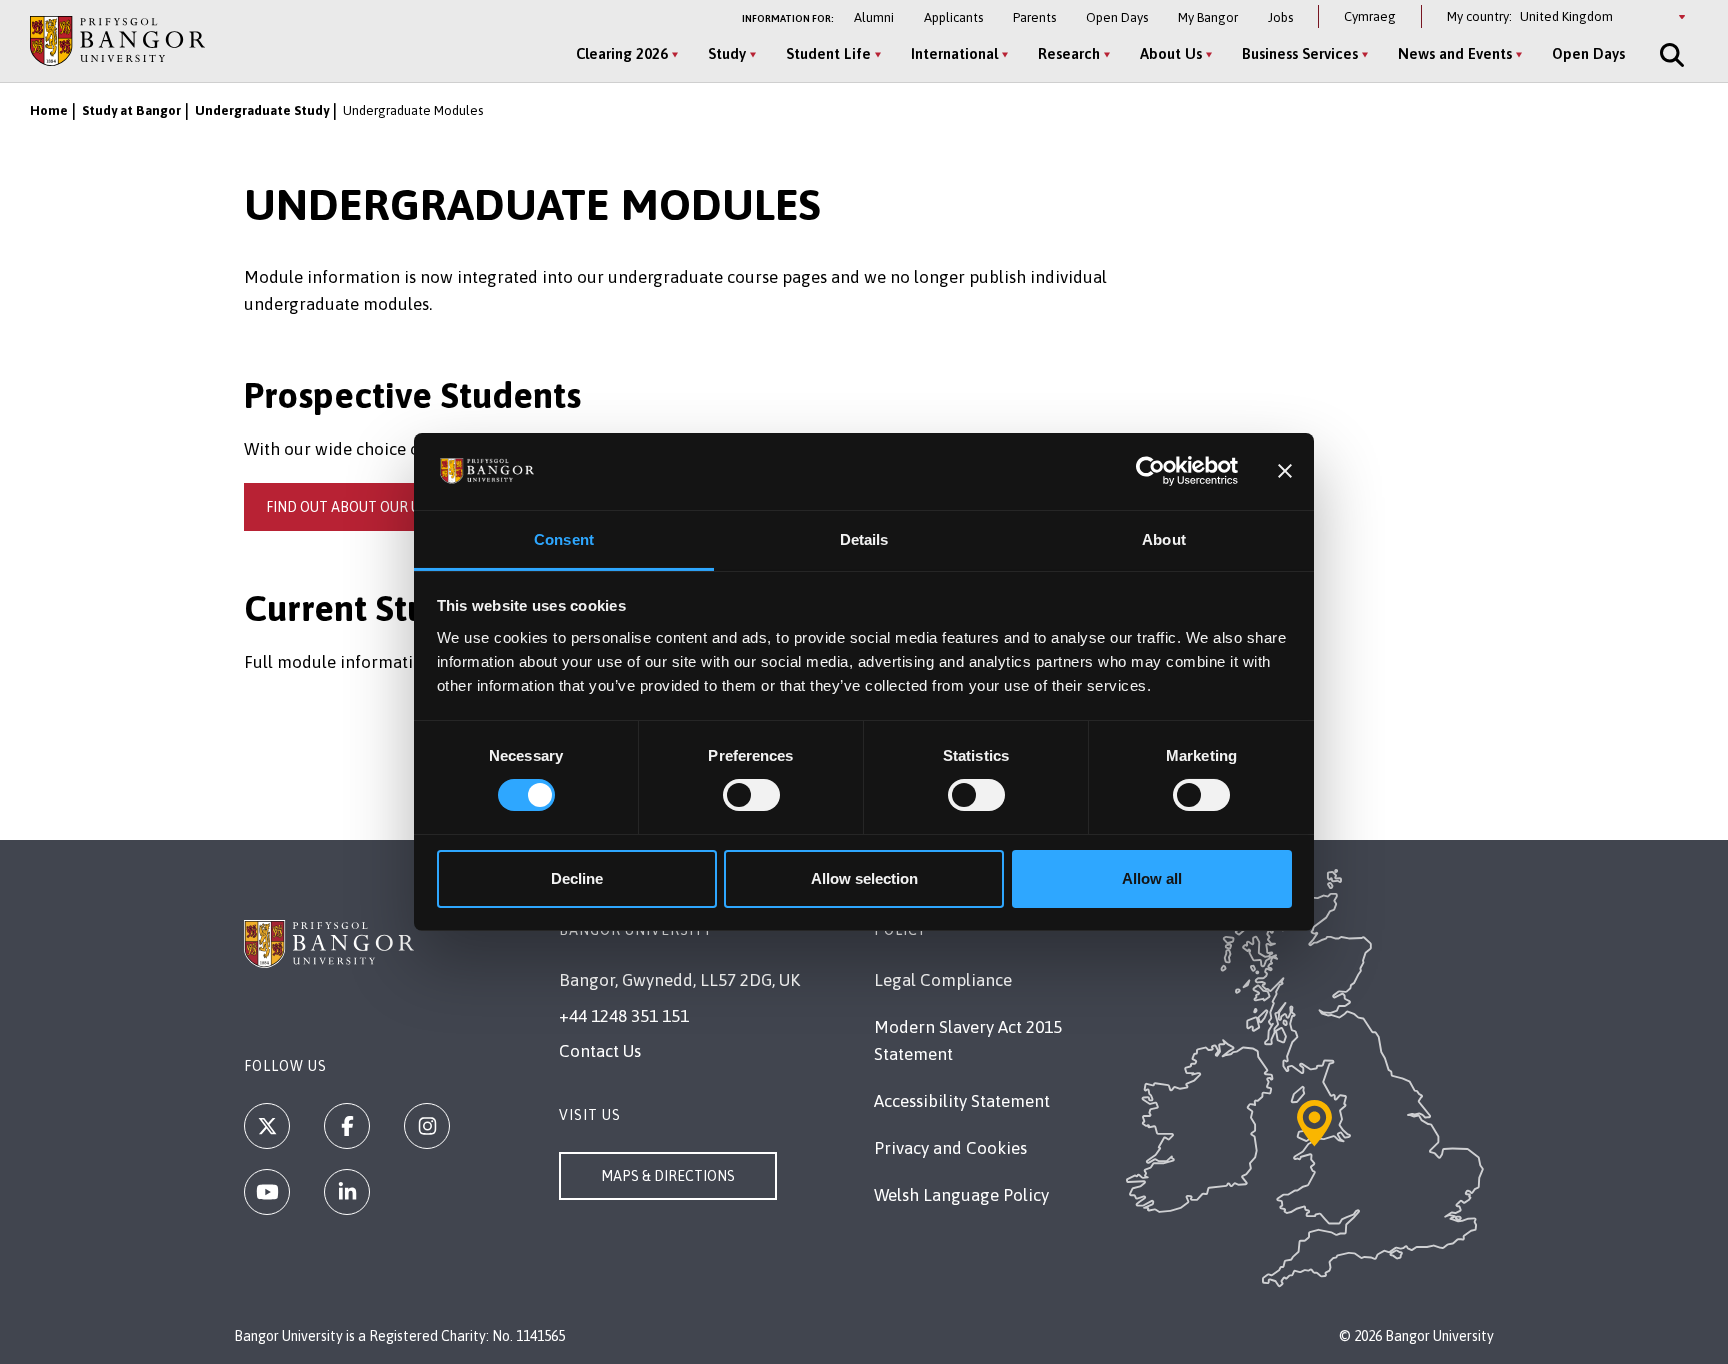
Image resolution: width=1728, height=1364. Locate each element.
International (954, 53)
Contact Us (600, 1051)
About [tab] (1164, 539)
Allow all (1152, 878)
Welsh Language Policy (961, 1195)
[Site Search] (1670, 55)
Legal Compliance (943, 980)
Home (49, 110)
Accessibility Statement (962, 1101)
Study (727, 53)
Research (1069, 53)
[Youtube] (267, 1192)
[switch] (751, 795)
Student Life (828, 53)
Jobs (1280, 17)
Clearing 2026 (622, 53)
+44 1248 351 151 (624, 1016)
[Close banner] (1285, 471)
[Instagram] (427, 1126)
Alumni (874, 17)
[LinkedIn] (347, 1192)
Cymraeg (1370, 16)
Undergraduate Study (262, 110)
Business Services (1300, 53)
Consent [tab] (564, 539)
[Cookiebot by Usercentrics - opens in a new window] (1150, 471)
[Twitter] (267, 1126)
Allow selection (864, 878)
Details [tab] (864, 539)
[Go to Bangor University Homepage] (117, 40)
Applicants (953, 17)
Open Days (1117, 17)
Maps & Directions (668, 1176)
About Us (1171, 53)
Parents (1034, 17)
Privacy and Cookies (950, 1148)
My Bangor (1208, 17)
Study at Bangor (131, 110)
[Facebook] (347, 1126)
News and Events (1455, 53)
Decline (577, 878)
